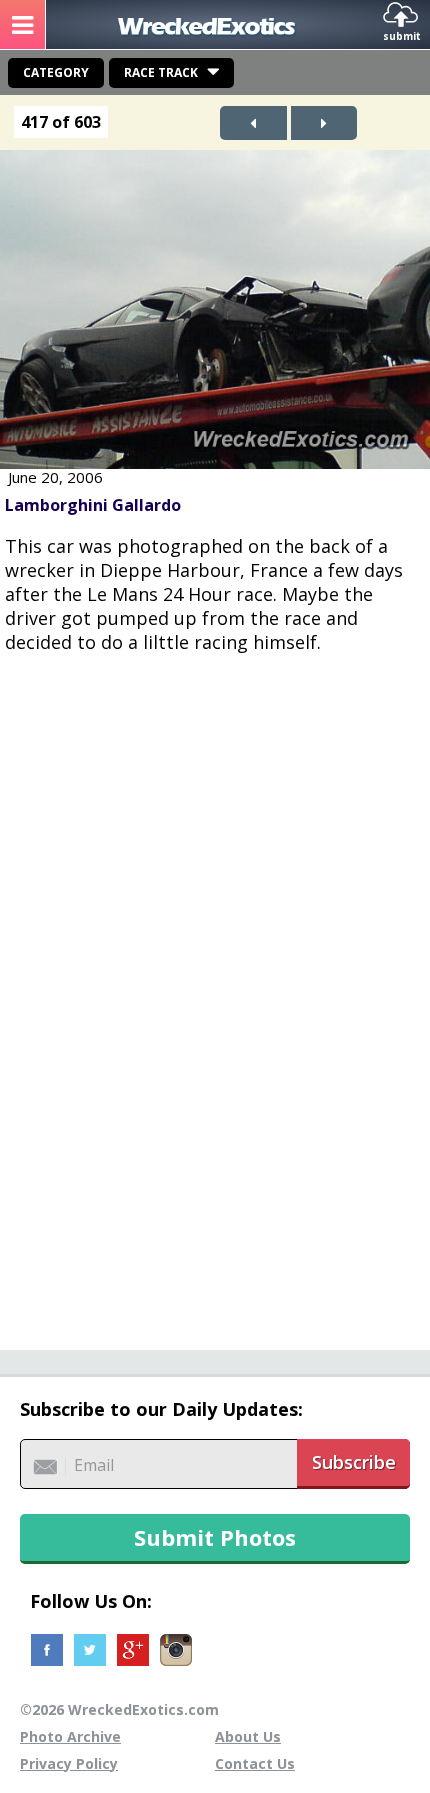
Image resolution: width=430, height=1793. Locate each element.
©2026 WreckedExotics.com (119, 1709)
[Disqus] (215, 991)
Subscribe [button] (354, 1462)
